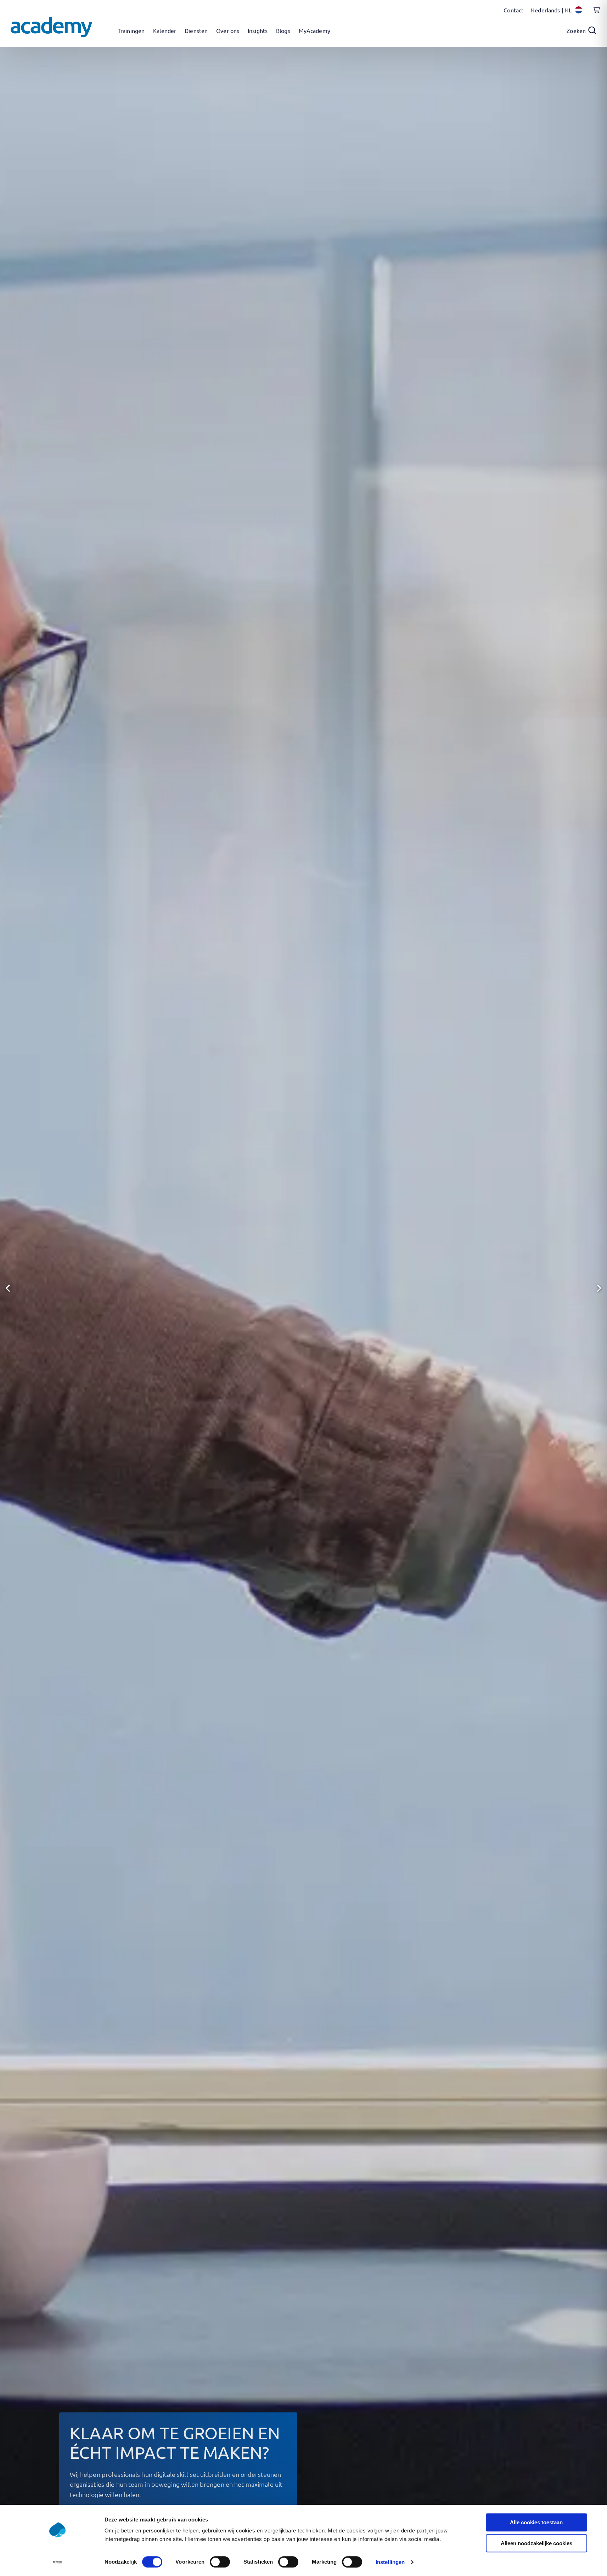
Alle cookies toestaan (536, 2522)
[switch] (220, 2562)
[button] (8, 1288)
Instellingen (390, 2562)
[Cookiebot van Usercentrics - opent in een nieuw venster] (57, 2562)
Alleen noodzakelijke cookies (536, 2543)
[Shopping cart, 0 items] (595, 14)
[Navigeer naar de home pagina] (51, 27)
